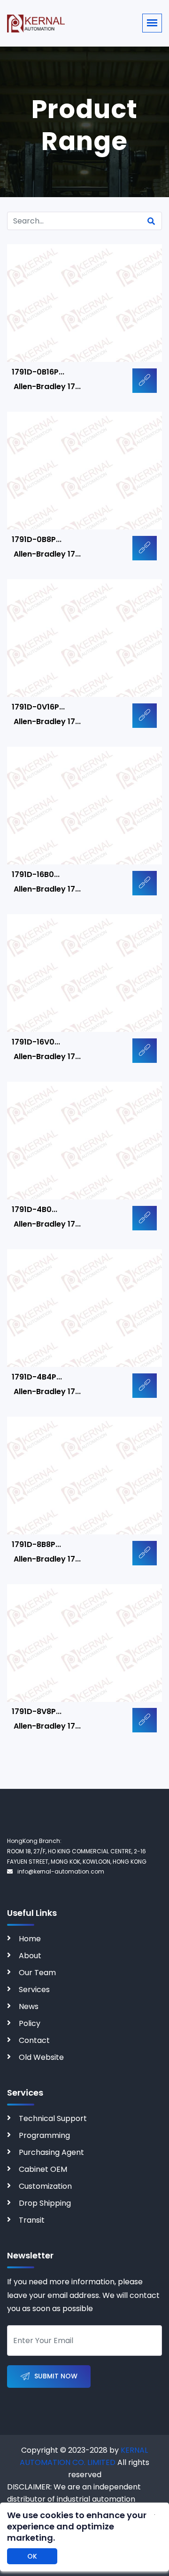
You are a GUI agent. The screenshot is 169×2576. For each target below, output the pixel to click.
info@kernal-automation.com (61, 1871)
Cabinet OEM (43, 2169)
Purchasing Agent (51, 2152)
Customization (45, 2186)
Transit (32, 2220)
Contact (34, 2040)
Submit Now (56, 2376)
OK (32, 2556)
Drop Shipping (45, 2203)
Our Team (37, 1973)
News (29, 2006)
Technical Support (53, 2118)
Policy (30, 2023)
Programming (44, 2135)
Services (34, 1990)
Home (30, 1939)
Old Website (41, 2057)
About (30, 1956)
